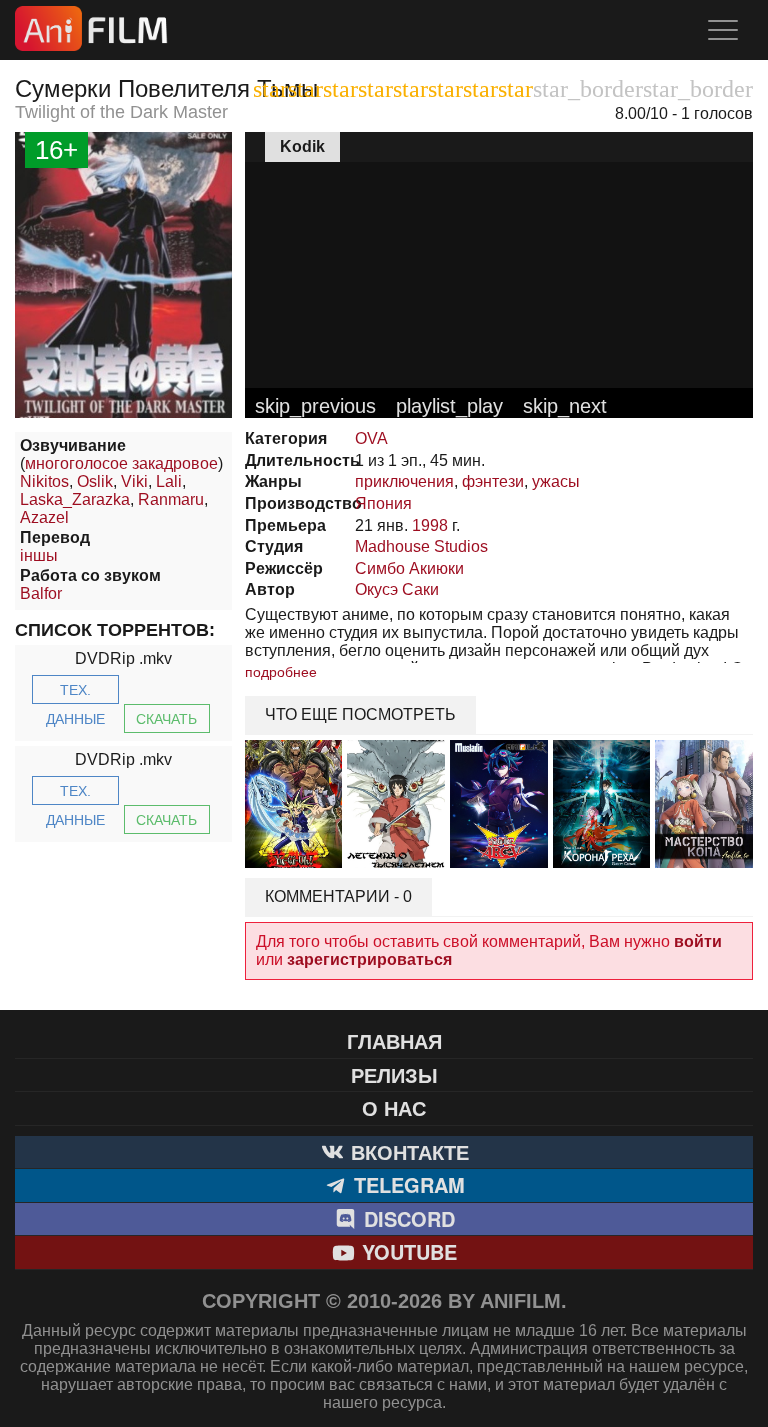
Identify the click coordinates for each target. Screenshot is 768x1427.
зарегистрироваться (369, 959)
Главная (394, 1040)
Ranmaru (171, 499)
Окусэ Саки (397, 589)
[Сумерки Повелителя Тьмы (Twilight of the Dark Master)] (123, 412)
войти (698, 941)
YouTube (406, 1251)
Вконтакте (407, 1151)
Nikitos (44, 481)
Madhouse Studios (421, 546)
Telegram (406, 1184)
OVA (371, 438)
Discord (406, 1218)
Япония (383, 503)
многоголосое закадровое (121, 463)
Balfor (41, 593)
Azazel (44, 517)
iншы (39, 555)
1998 (430, 525)
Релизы (394, 1074)
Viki (134, 481)
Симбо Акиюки (409, 568)
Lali (169, 481)
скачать (166, 719)
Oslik (95, 481)
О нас (394, 1107)
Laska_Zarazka (75, 499)
